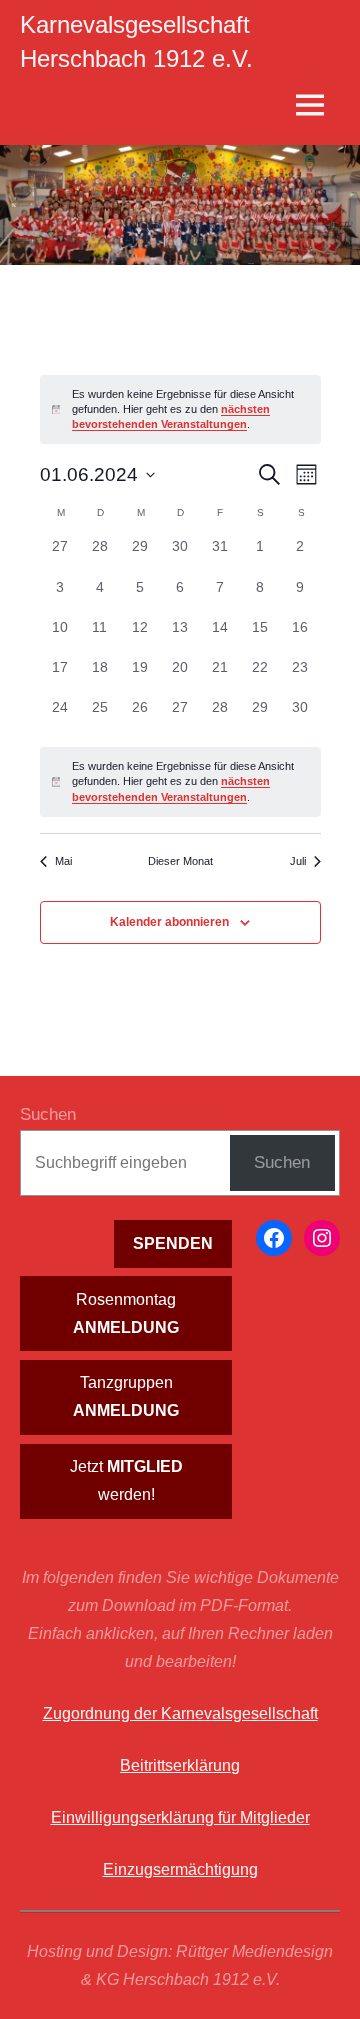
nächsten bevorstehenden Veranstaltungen (171, 416)
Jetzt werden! (126, 1480)
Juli (298, 861)
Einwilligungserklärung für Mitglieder (180, 1817)
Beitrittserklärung (180, 1765)
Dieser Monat (180, 861)
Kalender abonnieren (169, 922)
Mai (63, 861)
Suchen (48, 1114)
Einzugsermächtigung (180, 1869)
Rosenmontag (126, 1313)
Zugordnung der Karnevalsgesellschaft (180, 1713)
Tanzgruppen (126, 1396)
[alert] (180, 782)
